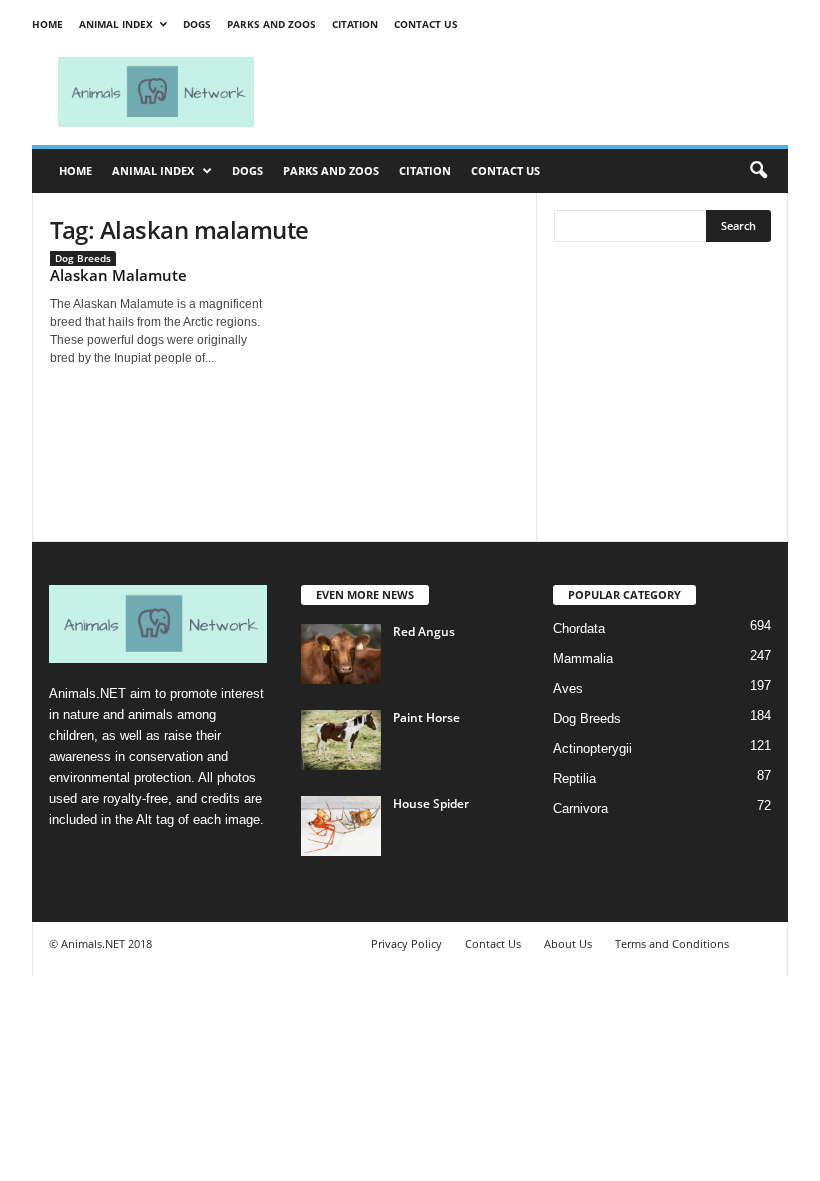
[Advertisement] (534, 92)
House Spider (431, 803)
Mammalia (583, 658)
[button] (758, 171)
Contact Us (426, 24)
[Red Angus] (341, 654)
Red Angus (424, 631)
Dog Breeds (83, 258)
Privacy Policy (406, 943)
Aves (568, 688)
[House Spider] (341, 826)
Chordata (579, 628)
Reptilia (574, 778)
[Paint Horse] (341, 740)
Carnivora (580, 808)
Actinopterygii (592, 748)
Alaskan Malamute (118, 275)
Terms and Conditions (672, 943)
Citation (355, 24)
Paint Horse (426, 717)
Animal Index (116, 24)
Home (47, 24)
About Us (568, 943)
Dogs (197, 24)
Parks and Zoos (271, 24)
